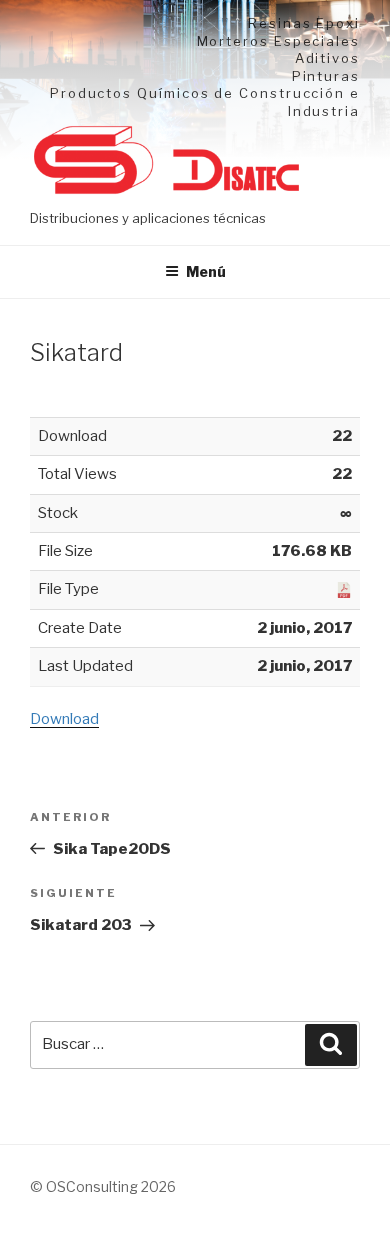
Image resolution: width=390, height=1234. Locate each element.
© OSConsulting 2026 (103, 1186)
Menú (206, 271)
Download (64, 719)
